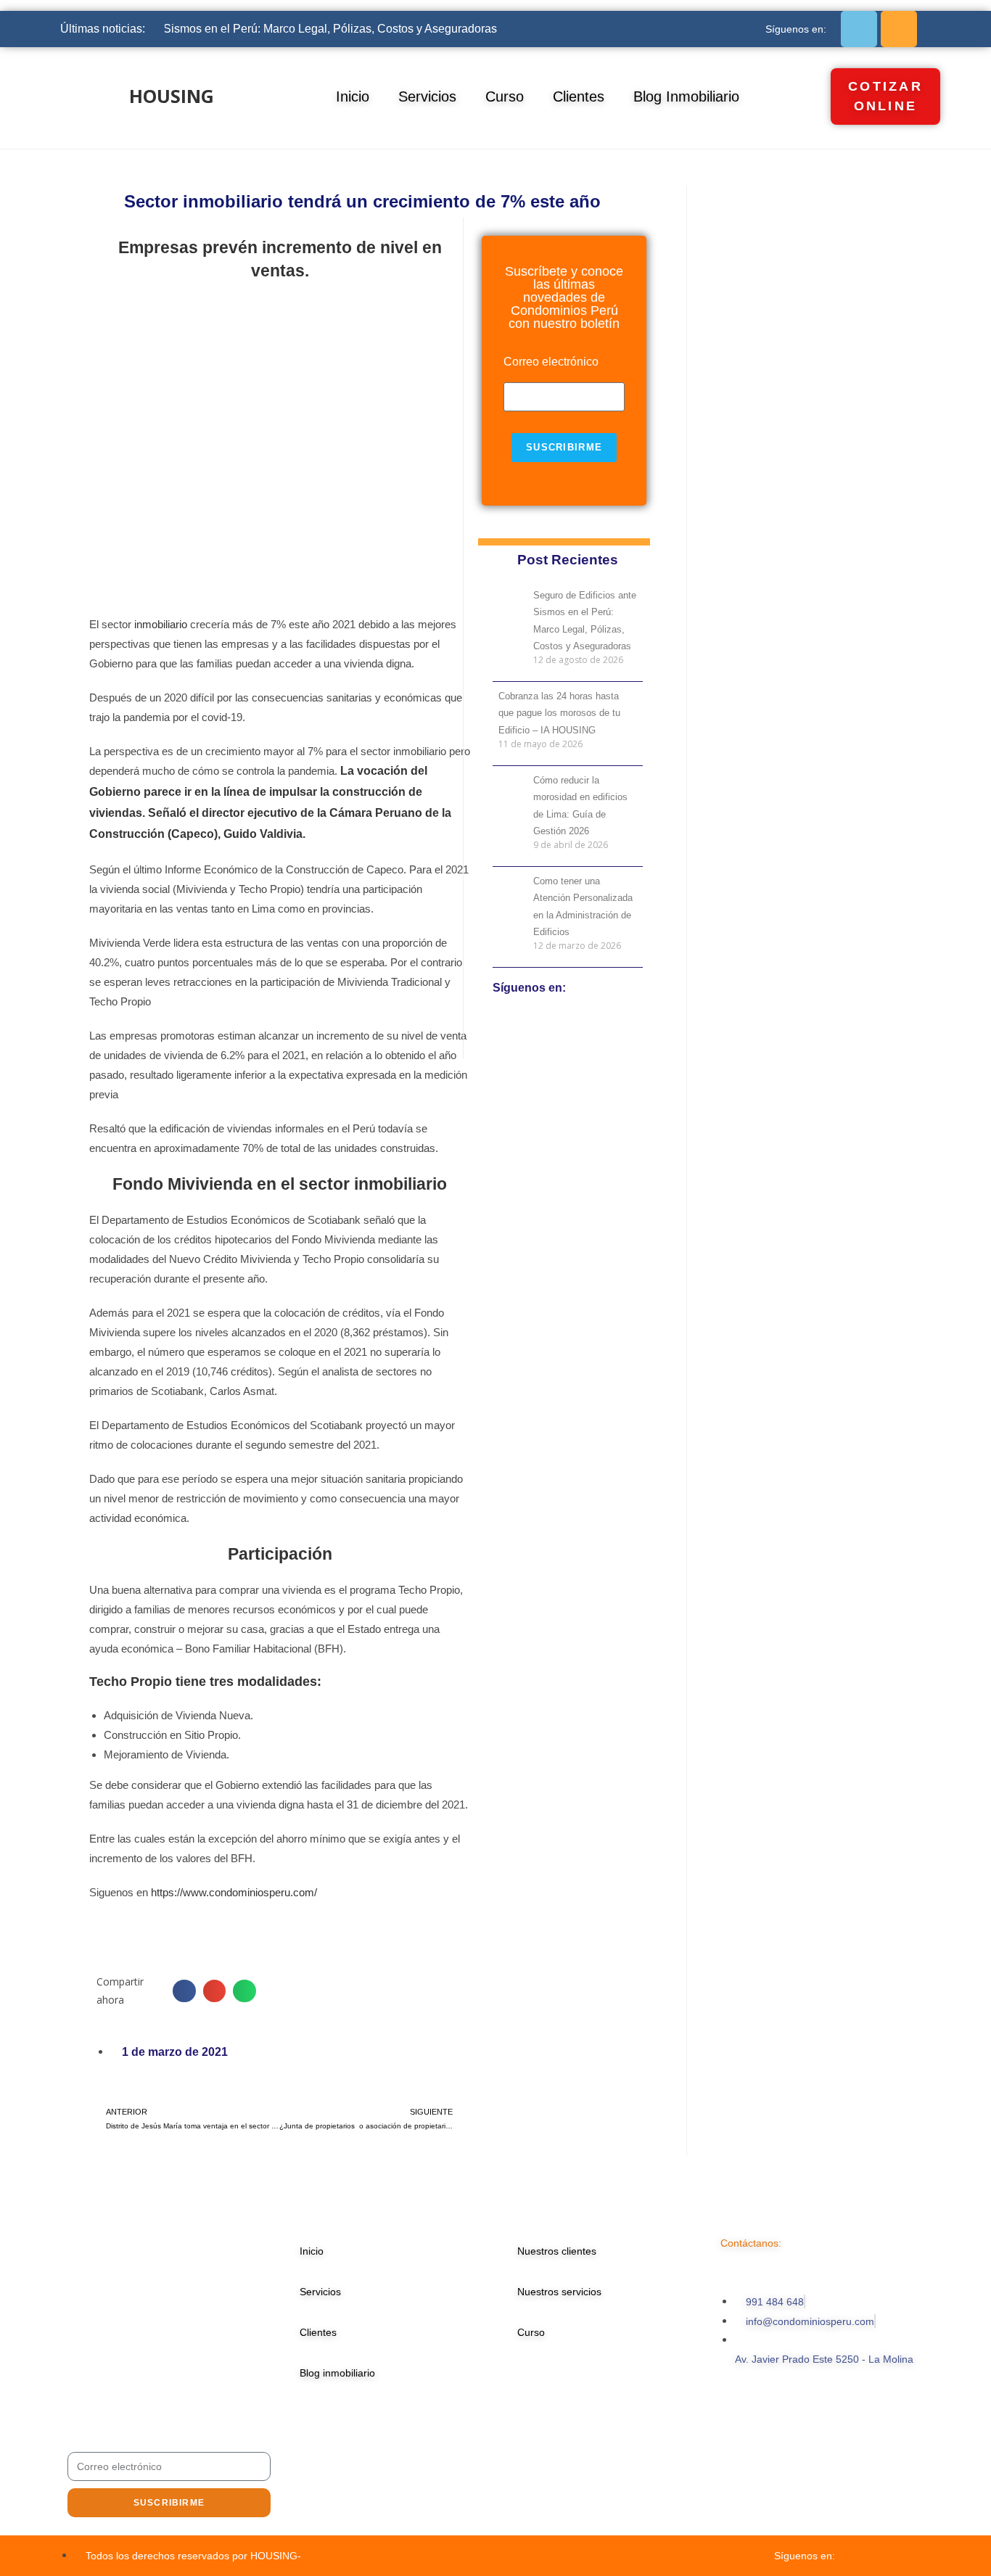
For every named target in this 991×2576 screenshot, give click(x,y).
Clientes (579, 96)
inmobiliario (161, 624)
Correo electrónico (551, 362)
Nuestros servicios (559, 2292)
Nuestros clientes (557, 2251)
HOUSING (172, 96)
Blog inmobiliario (337, 2373)
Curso (505, 96)
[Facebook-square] (859, 29)
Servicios (427, 96)
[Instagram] (899, 29)
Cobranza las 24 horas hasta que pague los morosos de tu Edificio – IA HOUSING (559, 713)
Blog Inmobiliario (686, 96)
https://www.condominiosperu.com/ (234, 1892)
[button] (184, 1991)
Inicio (353, 96)
